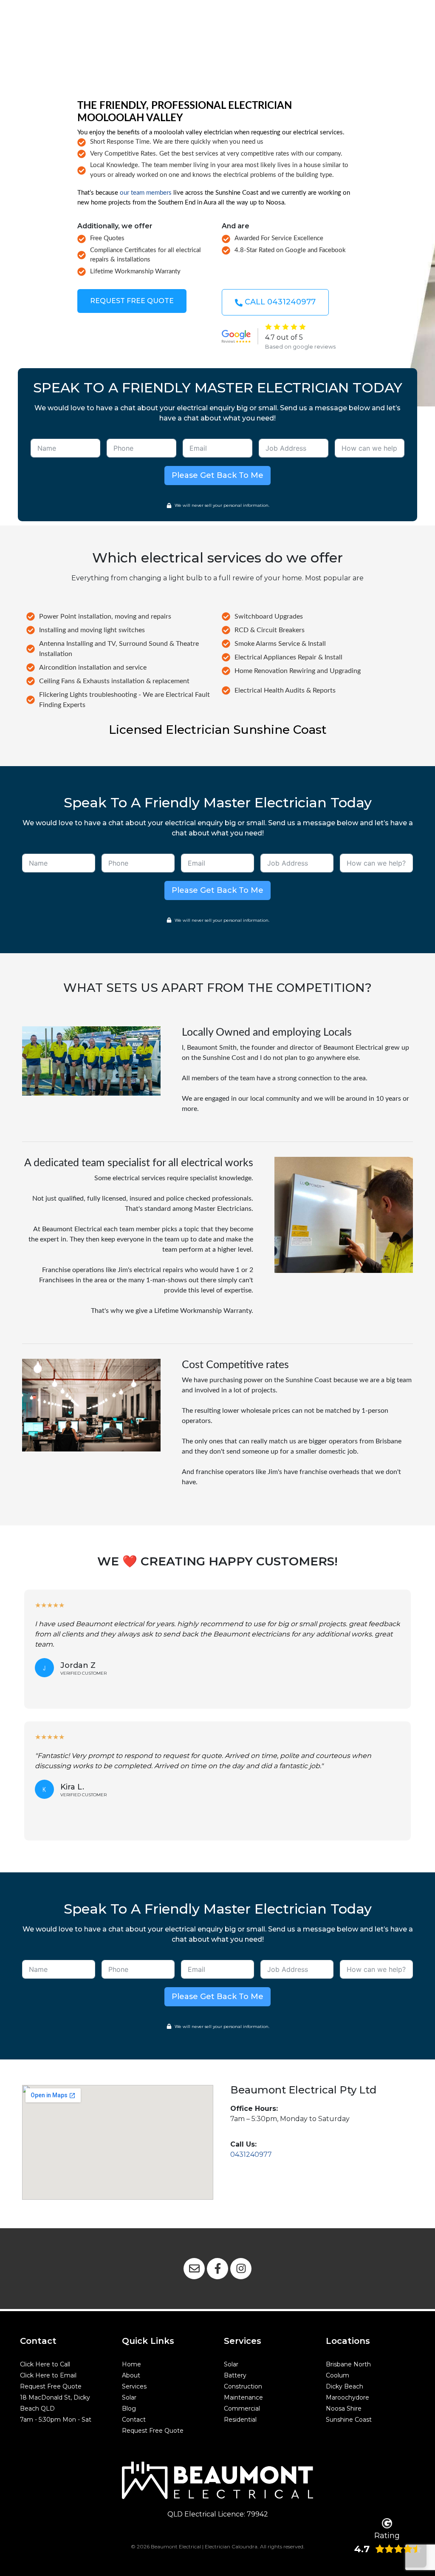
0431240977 (251, 2154)
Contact (134, 2420)
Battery (235, 2375)
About (131, 2375)
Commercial (242, 2408)
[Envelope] (194, 2269)
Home (131, 2364)
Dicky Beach (345, 2386)
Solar (129, 2397)
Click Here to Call (45, 2364)
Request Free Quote (51, 2386)
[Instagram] (241, 2269)
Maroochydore (347, 2397)
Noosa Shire (344, 2408)
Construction (243, 2386)
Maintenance (243, 2397)
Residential (240, 2420)
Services (134, 2386)
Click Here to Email (48, 2375)
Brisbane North (348, 2364)
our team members (146, 193)
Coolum (338, 2375)
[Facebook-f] (217, 2269)
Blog (129, 2408)
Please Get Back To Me (217, 475)
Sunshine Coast (349, 2420)
